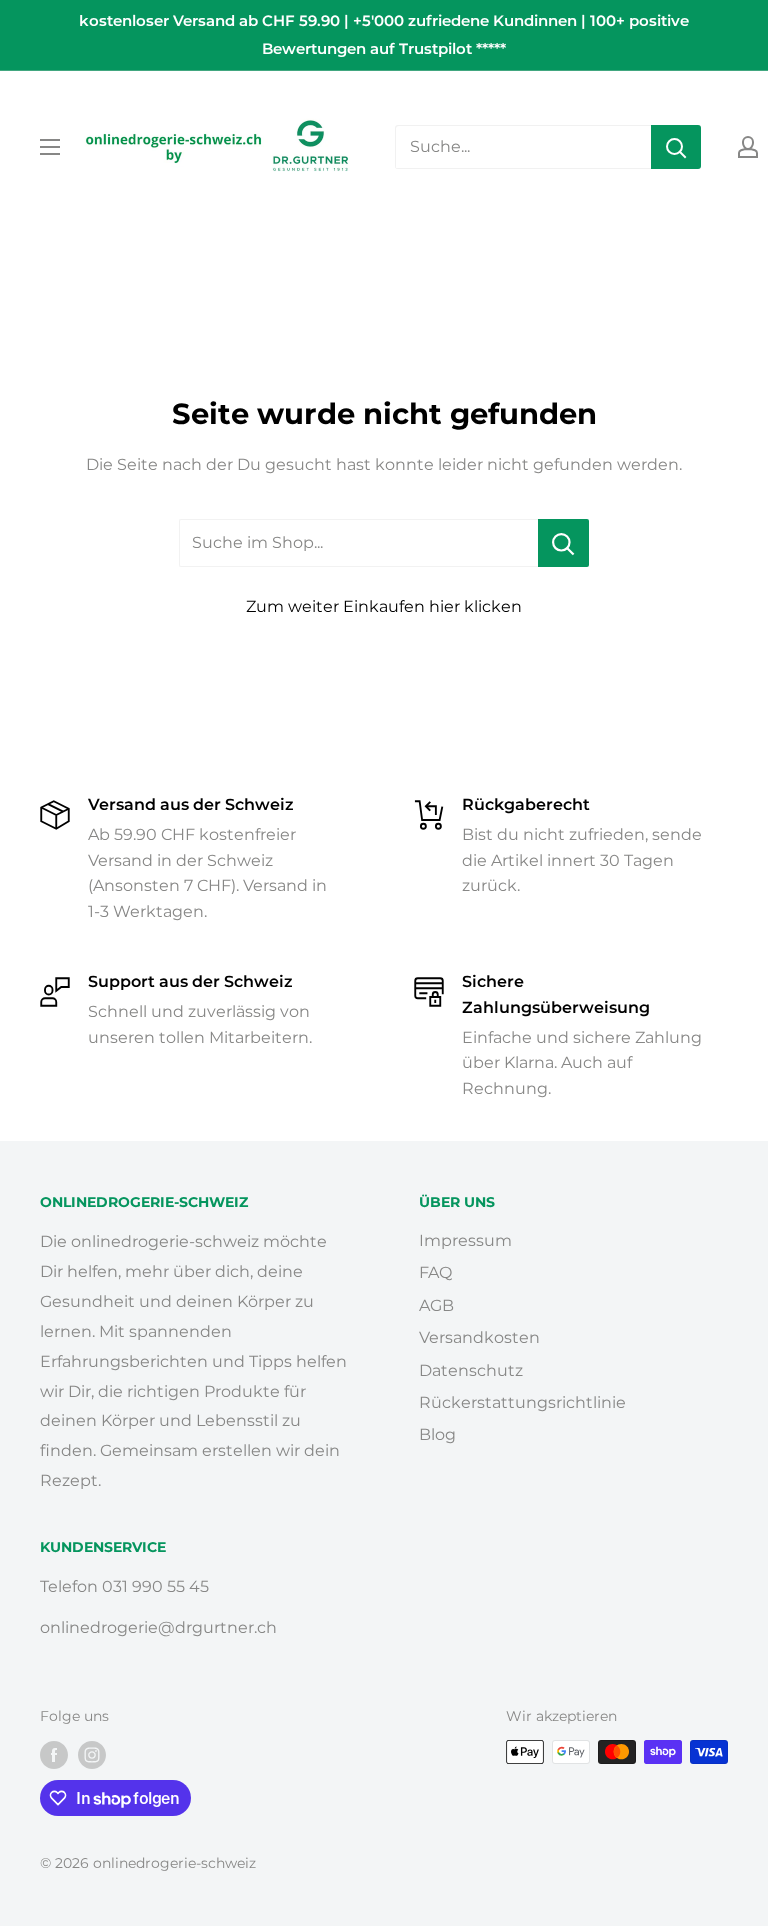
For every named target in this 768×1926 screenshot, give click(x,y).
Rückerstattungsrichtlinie (522, 1402)
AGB (436, 1305)
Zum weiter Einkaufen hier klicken (384, 606)
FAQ (435, 1272)
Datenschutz (471, 1370)
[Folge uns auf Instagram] (92, 1754)
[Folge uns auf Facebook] (54, 1754)
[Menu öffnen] (50, 147)
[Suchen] (676, 147)
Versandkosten (479, 1337)
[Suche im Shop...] (563, 543)
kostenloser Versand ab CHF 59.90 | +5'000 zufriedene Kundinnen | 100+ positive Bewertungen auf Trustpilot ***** (384, 34)
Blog (437, 1434)
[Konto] (748, 147)
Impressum (465, 1240)
